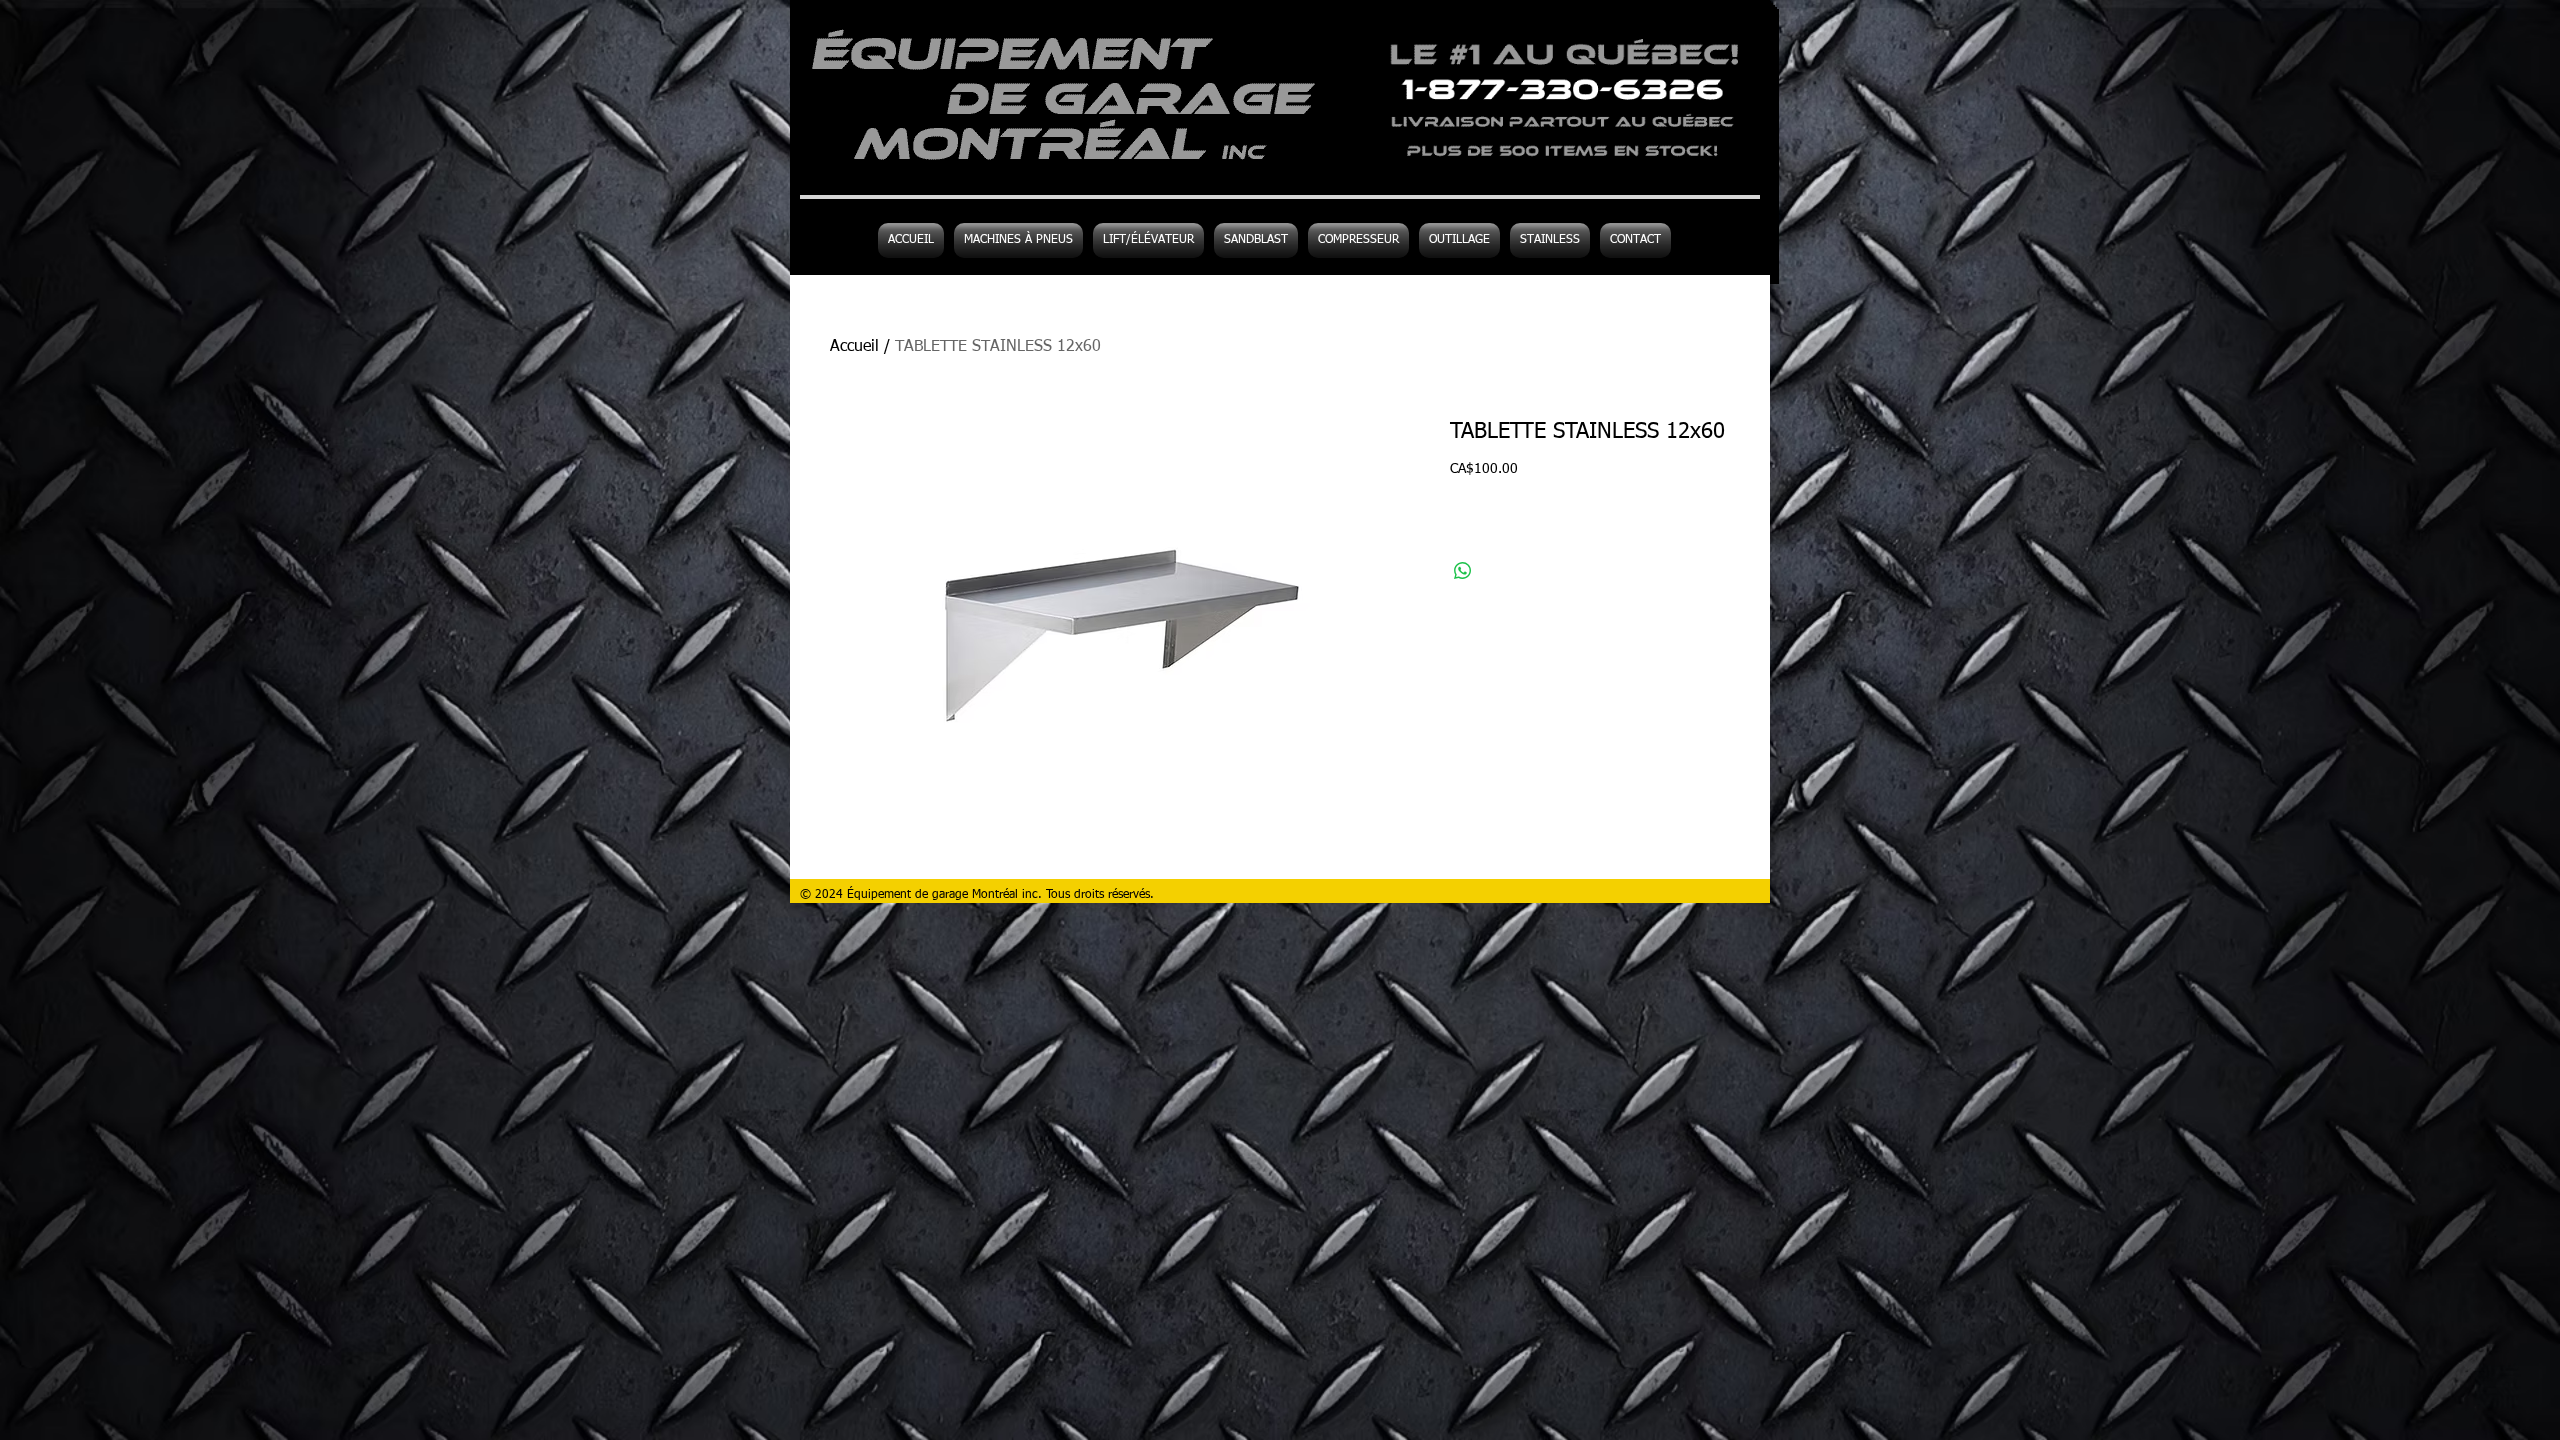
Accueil (854, 347)
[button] (1459, 240)
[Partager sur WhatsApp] (1463, 571)
